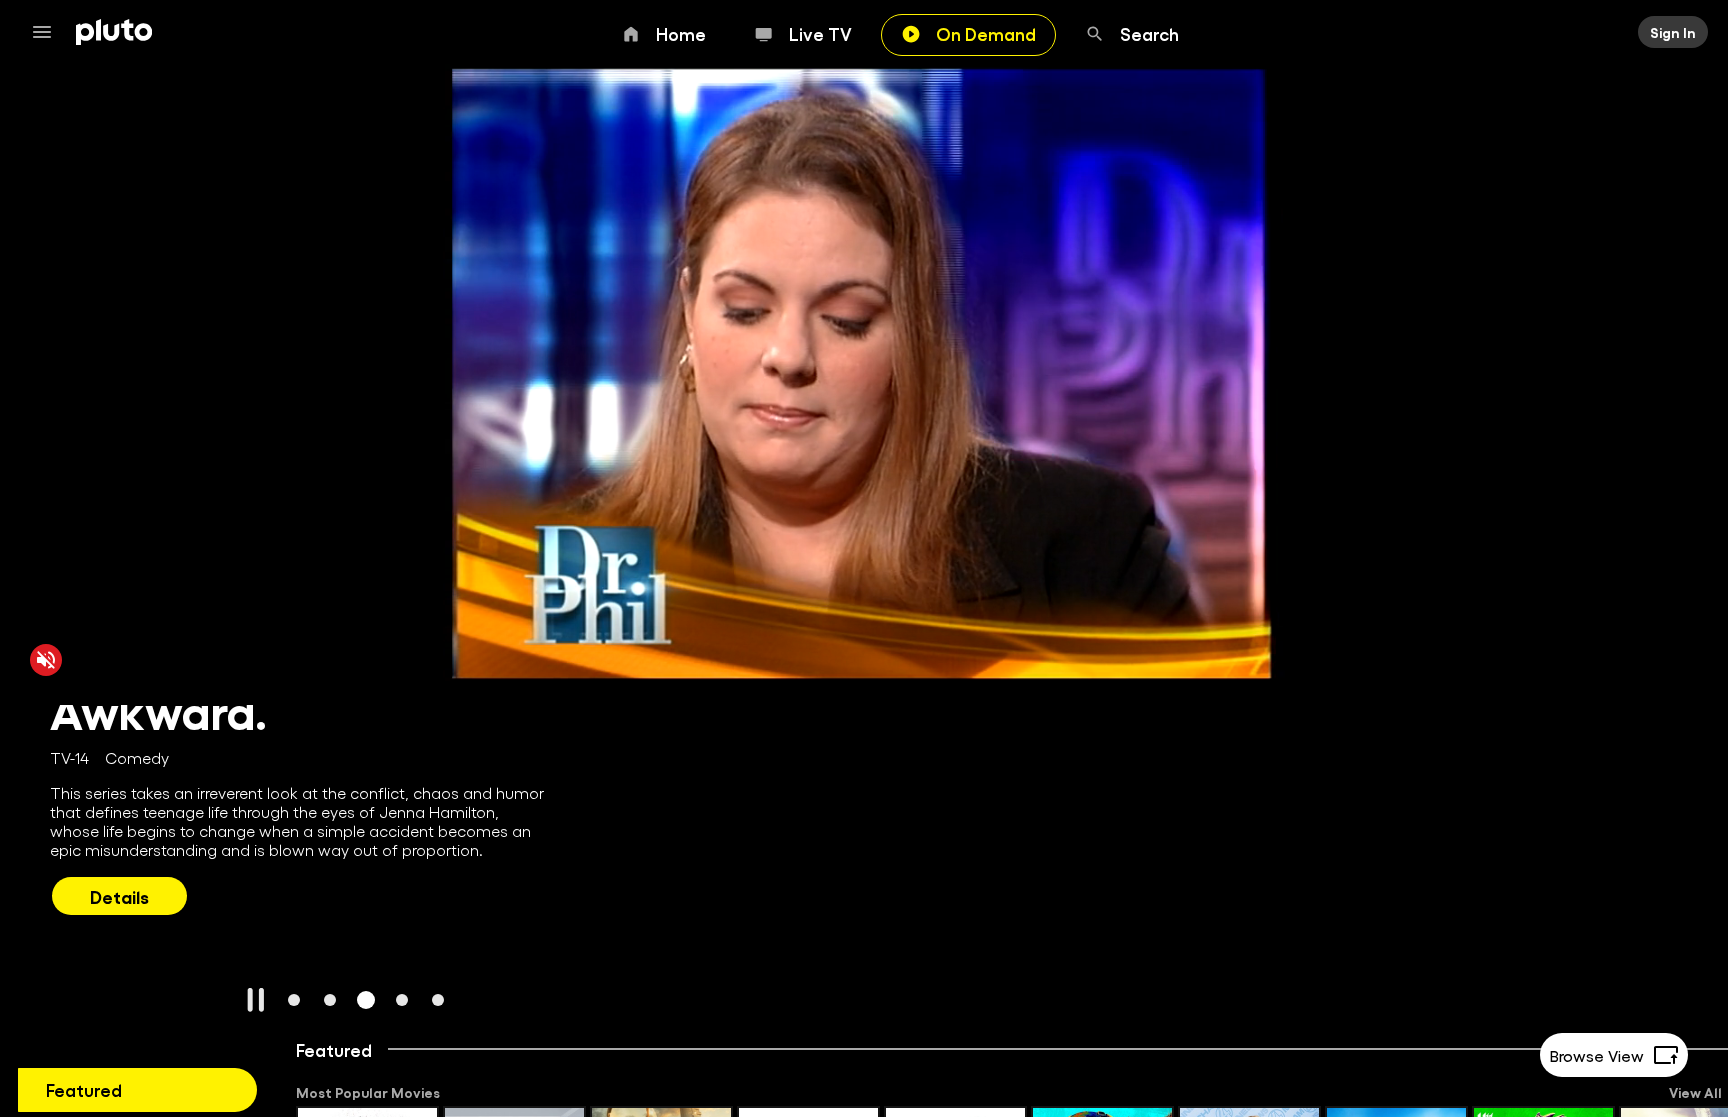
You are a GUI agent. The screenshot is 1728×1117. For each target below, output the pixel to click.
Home (681, 33)
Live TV (820, 33)
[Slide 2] (330, 1000)
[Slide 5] (438, 1000)
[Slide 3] (366, 1000)
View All (1695, 1092)
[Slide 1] (294, 1000)
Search (1149, 33)
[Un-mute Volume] (46, 659)
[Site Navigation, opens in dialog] (48, 32)
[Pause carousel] (256, 1000)
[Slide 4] (402, 1000)
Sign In (1673, 32)
